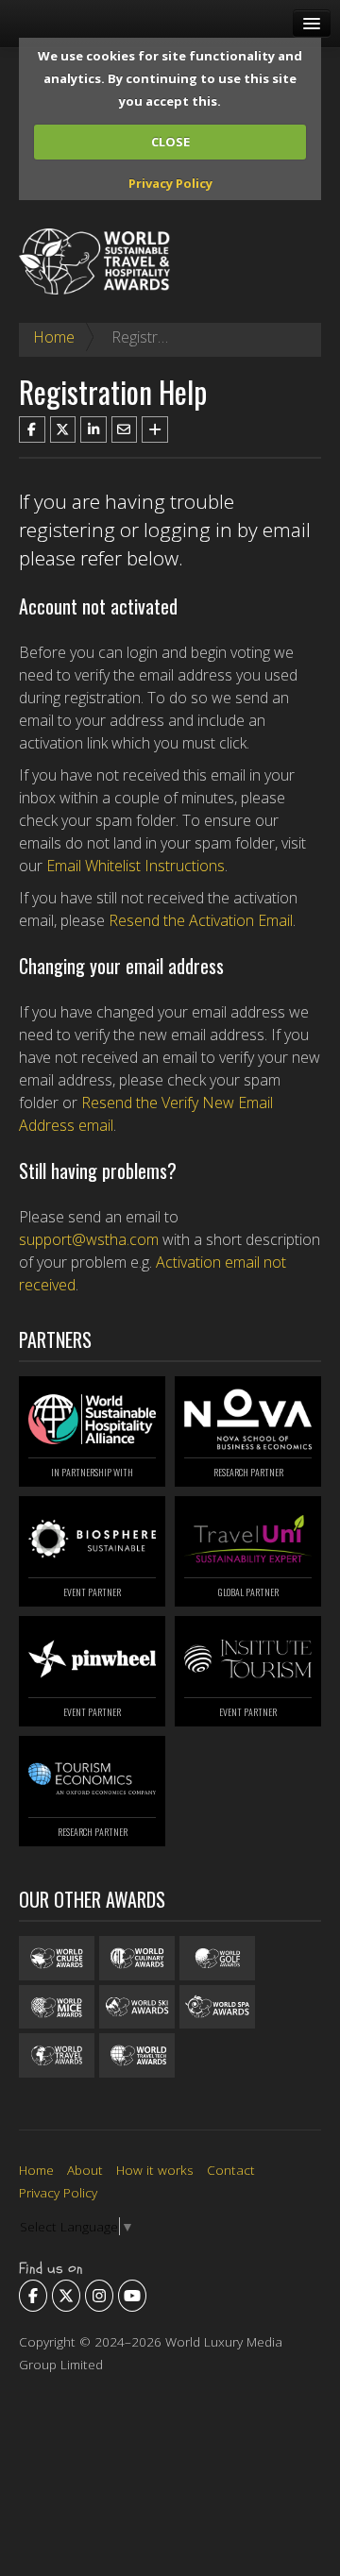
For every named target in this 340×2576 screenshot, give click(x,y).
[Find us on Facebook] (33, 2296)
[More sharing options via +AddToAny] (155, 429)
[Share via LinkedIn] (93, 429)
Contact (231, 2170)
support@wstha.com (89, 1239)
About (85, 2170)
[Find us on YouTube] (132, 2296)
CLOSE (170, 142)
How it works (155, 2170)
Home (54, 337)
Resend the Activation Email (201, 920)
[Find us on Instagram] (99, 2296)
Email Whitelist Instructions (136, 866)
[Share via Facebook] (32, 429)
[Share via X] (63, 429)
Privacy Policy (170, 183)
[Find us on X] (66, 2296)
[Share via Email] (125, 429)
